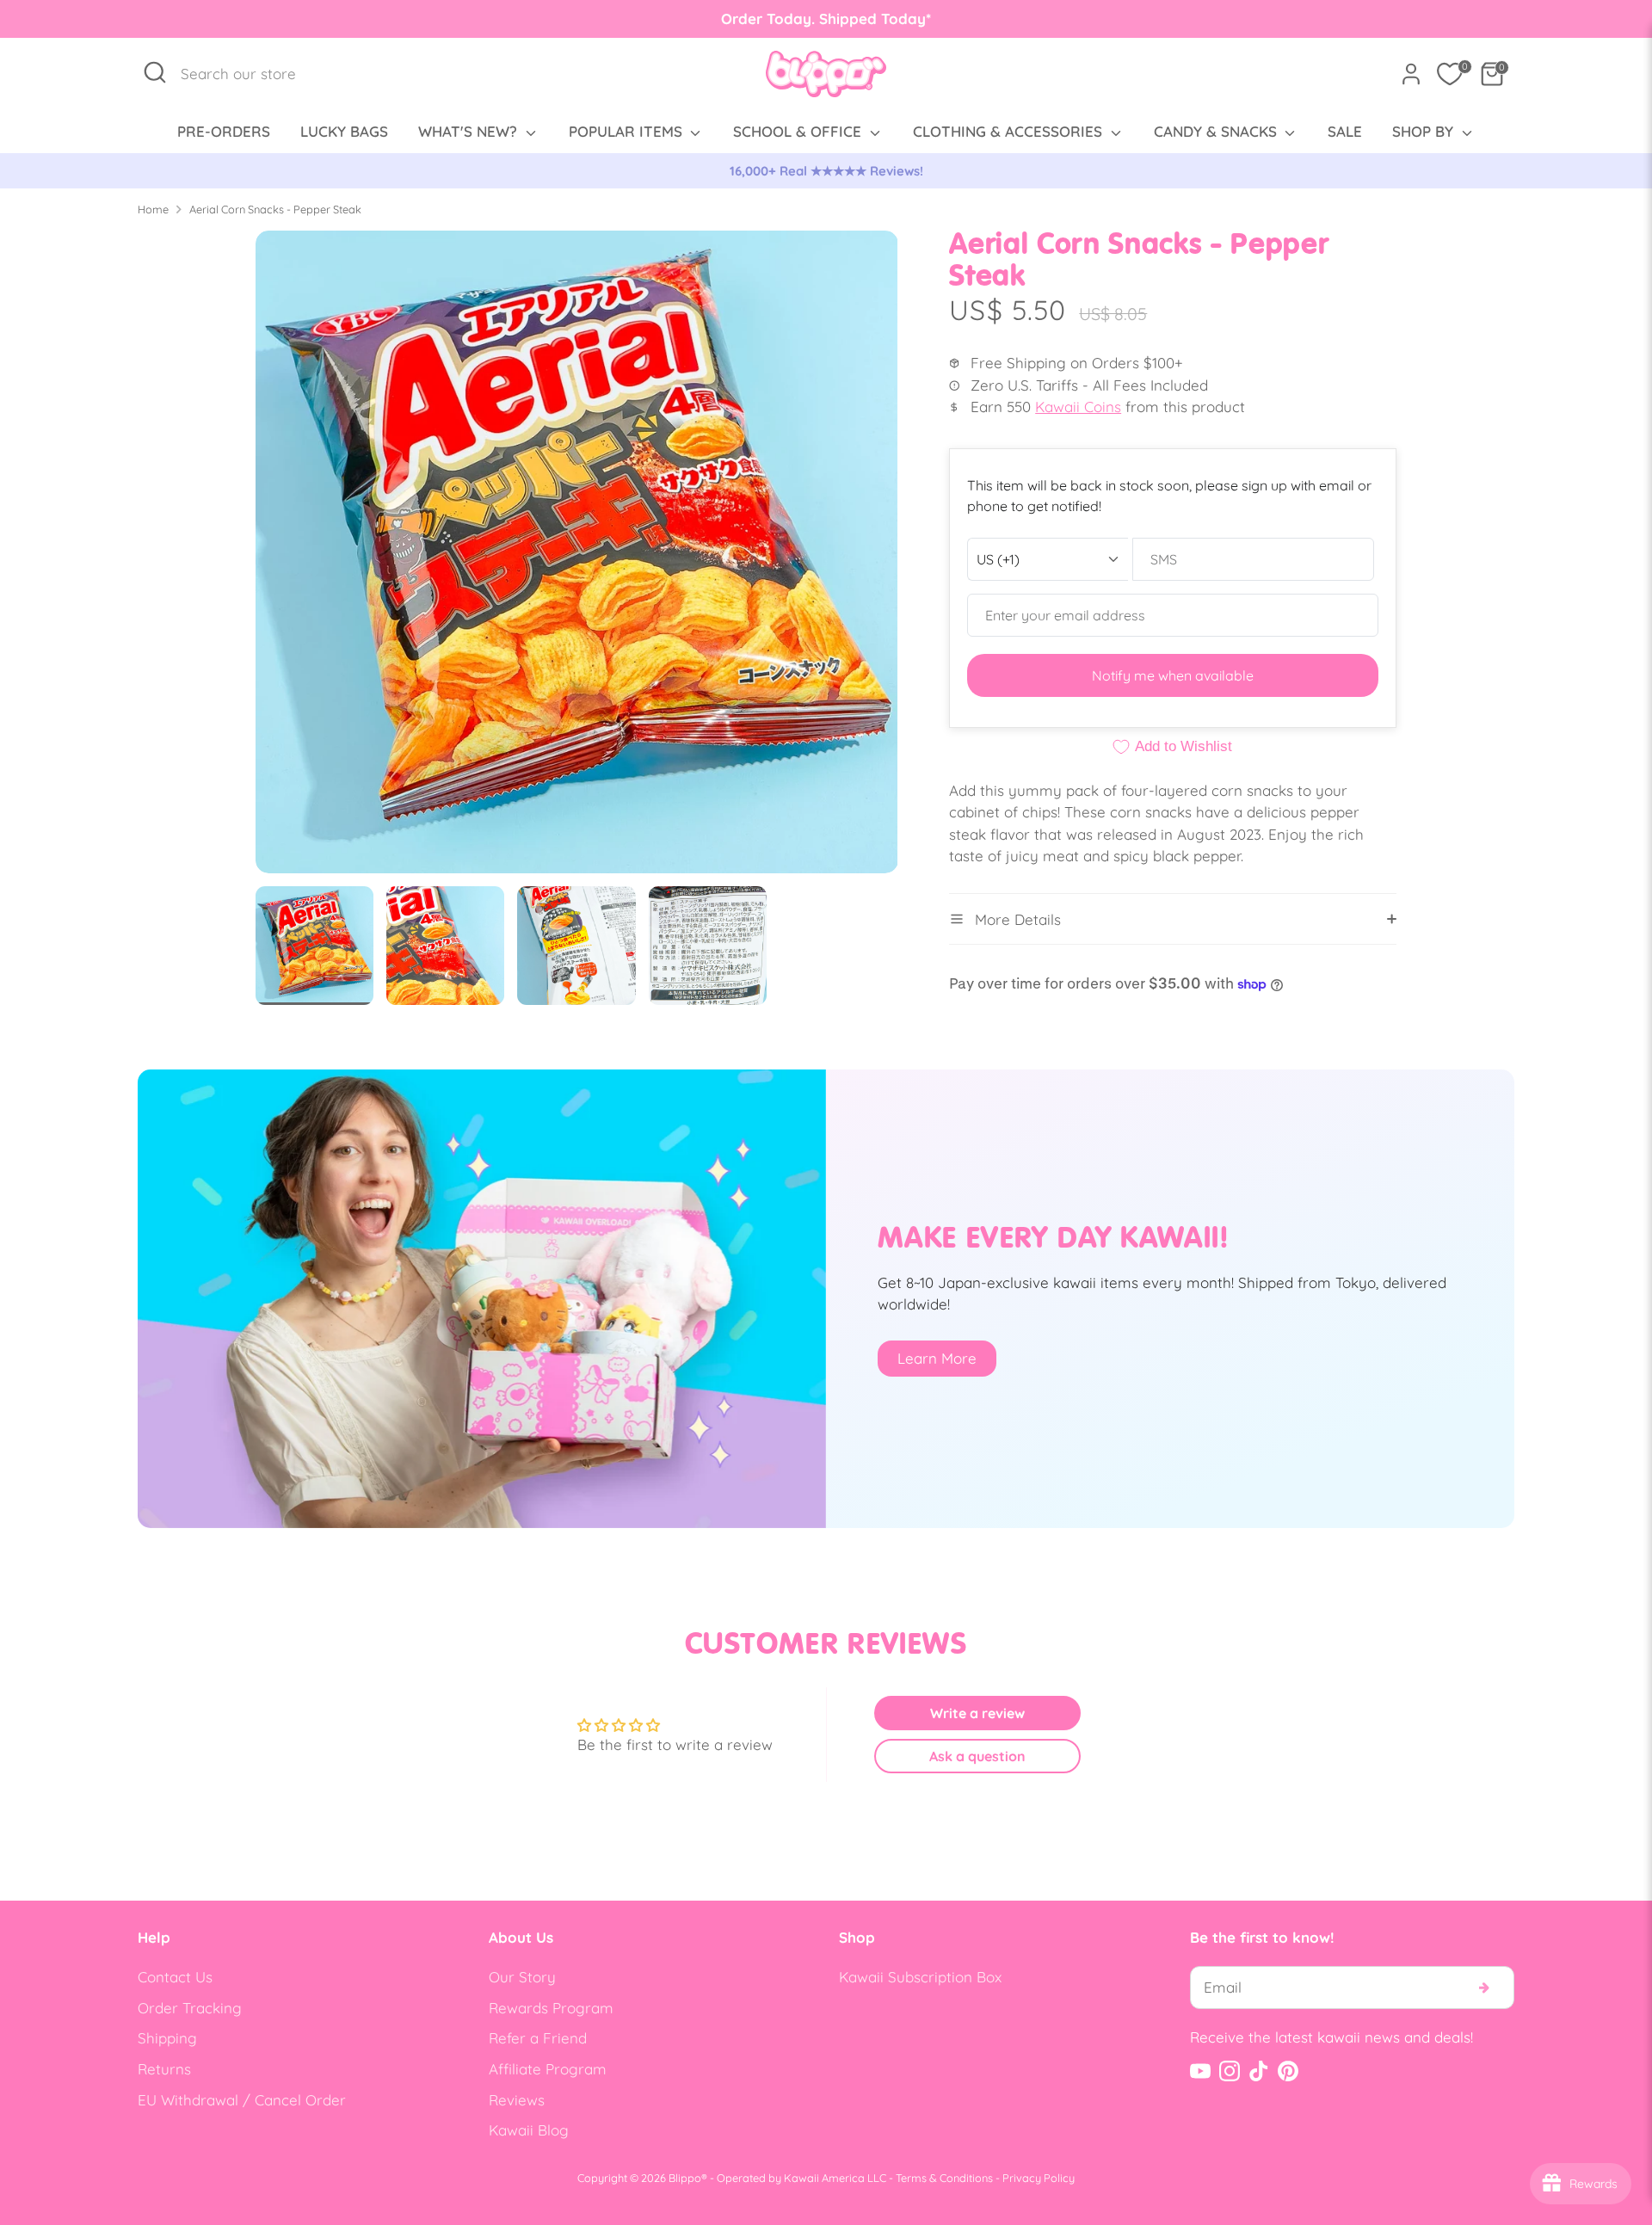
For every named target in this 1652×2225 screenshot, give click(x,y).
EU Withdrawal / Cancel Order (242, 2100)
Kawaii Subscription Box (920, 1977)
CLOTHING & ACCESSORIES (1010, 131)
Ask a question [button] (977, 1756)
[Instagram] (1230, 2071)
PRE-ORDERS (224, 131)
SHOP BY (1425, 131)
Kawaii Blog (529, 2130)
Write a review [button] (977, 1713)
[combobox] (247, 74)
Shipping (167, 2038)
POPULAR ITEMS (628, 131)
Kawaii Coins (1078, 407)
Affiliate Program (548, 2069)
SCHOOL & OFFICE (799, 131)
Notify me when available (1173, 675)
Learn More (937, 1358)
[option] (826, 171)
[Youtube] (1200, 2071)
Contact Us (175, 1977)
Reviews (517, 2100)
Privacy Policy (1039, 2178)
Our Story (522, 1977)
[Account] (1411, 74)
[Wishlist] (1450, 74)
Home (153, 209)
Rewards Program (551, 2008)
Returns (164, 2069)
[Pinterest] (1288, 2071)
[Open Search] (155, 72)
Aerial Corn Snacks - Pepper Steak (275, 209)
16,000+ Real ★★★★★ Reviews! (826, 171)
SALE (1345, 131)
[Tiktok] (1259, 2071)
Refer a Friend (538, 2038)
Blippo (685, 2178)
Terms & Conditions (944, 2178)
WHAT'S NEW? (470, 131)
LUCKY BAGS (344, 131)
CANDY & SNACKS (1217, 131)
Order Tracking (190, 2008)
